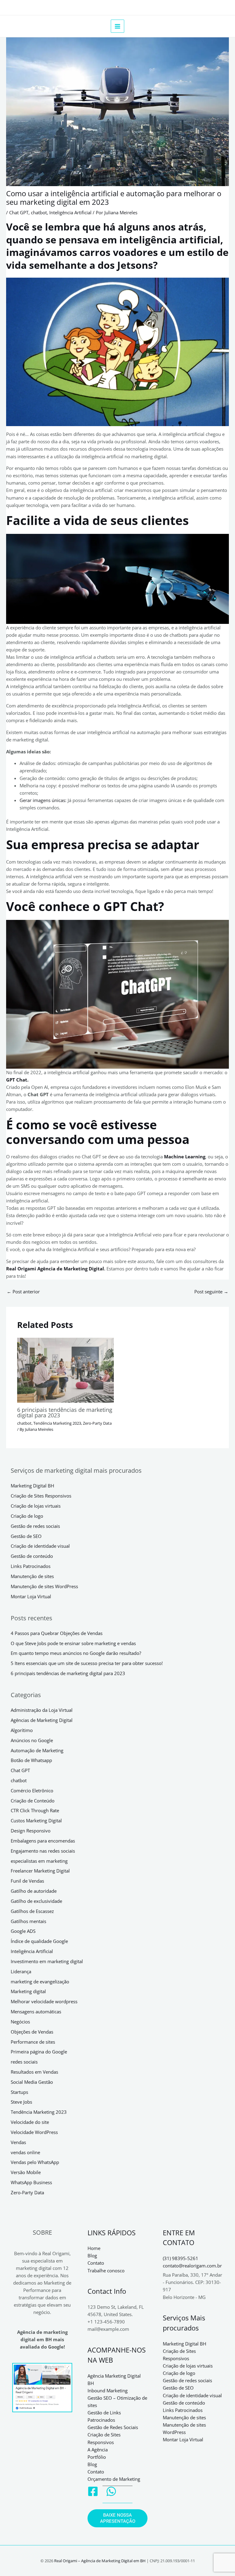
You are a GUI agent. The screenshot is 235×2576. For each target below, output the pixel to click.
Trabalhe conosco (106, 2270)
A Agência (98, 2450)
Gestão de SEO (26, 1536)
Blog (92, 2255)
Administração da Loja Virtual (42, 1710)
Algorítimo (22, 1730)
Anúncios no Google (32, 1740)
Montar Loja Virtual (31, 1596)
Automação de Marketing (37, 1750)
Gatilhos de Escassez (32, 1911)
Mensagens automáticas (36, 2012)
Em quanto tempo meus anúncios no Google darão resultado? (76, 1653)
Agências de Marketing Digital (42, 1720)
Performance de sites (33, 2042)
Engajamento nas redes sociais (43, 1851)
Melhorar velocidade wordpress (44, 2001)
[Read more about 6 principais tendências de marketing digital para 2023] (65, 1369)
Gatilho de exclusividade (36, 1901)
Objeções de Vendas (32, 2032)
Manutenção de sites (32, 1576)
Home (94, 2248)
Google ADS (23, 1931)
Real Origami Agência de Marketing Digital (55, 1269)
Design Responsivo (31, 1831)
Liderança (21, 1971)
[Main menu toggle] (117, 26)
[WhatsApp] (111, 2491)
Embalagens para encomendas (43, 1841)
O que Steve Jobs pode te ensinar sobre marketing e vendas (73, 1643)
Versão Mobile (26, 2172)
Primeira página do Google (39, 2052)
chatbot (39, 212)
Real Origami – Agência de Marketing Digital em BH (100, 2561)
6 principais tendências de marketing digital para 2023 (65, 1412)
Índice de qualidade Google (39, 1941)
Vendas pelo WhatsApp (35, 2162)
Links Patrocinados (31, 1566)
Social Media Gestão (32, 2082)
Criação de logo (27, 1516)
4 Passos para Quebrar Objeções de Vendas (57, 1633)
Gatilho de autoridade (34, 1891)
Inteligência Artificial (70, 212)
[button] (117, 2518)
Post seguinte (211, 1292)
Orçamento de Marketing (114, 2479)
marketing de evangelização (40, 1982)
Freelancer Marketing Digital (40, 1871)
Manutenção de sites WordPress (44, 1586)
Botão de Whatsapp (31, 1760)
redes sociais (24, 2062)
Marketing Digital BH (32, 1486)
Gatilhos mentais (28, 1921)
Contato (96, 2263)
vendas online (25, 2152)
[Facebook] (93, 2491)
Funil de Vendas (27, 1881)
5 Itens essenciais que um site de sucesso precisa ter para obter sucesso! (87, 1663)
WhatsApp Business (31, 2182)
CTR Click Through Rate (35, 1810)
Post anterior (23, 1292)
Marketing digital (28, 1991)
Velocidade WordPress (34, 2132)
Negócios (20, 2022)
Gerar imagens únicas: (43, 800)
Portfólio (97, 2457)
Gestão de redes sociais (35, 1526)
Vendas (18, 2142)
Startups (19, 2092)
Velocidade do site (30, 2122)
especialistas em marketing (39, 1861)
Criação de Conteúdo (33, 1801)
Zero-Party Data (97, 1423)
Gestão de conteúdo (32, 1556)
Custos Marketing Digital (36, 1820)
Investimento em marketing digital (47, 1961)
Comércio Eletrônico (32, 1790)
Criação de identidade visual (40, 1546)
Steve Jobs (21, 2102)
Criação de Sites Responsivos (41, 1496)
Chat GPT (19, 212)
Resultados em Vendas (34, 2072)
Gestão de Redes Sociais (113, 2427)
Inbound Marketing (108, 2390)
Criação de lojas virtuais (36, 1506)
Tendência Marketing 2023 (57, 1423)
